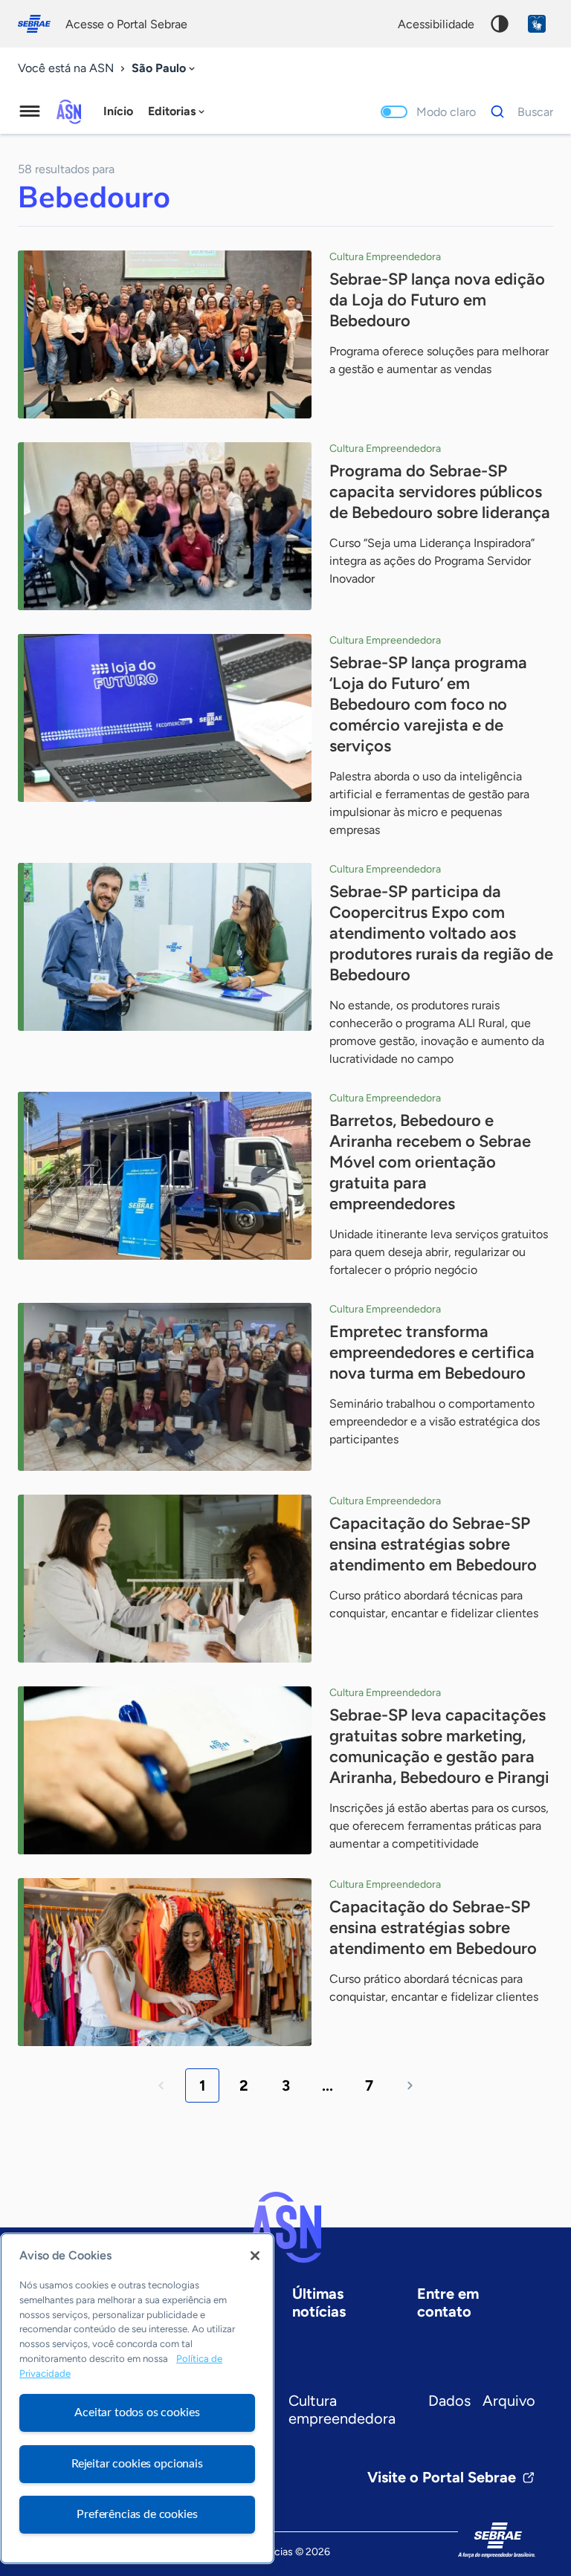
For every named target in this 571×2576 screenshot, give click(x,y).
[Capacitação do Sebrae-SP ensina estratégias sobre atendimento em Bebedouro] (165, 1579)
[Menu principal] (30, 111)
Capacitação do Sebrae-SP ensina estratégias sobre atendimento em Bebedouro (433, 1544)
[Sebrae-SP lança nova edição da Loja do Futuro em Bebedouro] (165, 334)
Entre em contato (448, 2302)
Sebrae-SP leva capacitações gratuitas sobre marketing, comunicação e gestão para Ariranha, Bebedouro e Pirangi (439, 1746)
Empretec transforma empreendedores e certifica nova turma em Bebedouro (432, 1352)
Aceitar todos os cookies (137, 2412)
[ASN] (285, 2227)
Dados (449, 2401)
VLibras (537, 24)
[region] (137, 2398)
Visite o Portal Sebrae (442, 2477)
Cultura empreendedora (342, 2410)
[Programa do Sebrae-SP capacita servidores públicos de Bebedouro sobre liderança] (165, 526)
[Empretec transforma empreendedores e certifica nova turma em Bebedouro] (165, 1387)
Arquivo (509, 2401)
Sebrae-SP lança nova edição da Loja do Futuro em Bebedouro (437, 300)
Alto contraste (500, 24)
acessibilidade (436, 24)
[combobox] (165, 69)
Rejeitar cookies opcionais (137, 2464)
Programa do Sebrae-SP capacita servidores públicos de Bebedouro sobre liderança (440, 492)
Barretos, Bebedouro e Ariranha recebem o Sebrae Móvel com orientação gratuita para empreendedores (430, 1162)
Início (118, 111)
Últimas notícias (319, 2302)
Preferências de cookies (137, 2514)
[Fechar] (255, 2256)
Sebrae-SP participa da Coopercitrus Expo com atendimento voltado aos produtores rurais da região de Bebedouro (441, 933)
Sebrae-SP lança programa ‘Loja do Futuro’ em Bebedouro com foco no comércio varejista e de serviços (428, 704)
